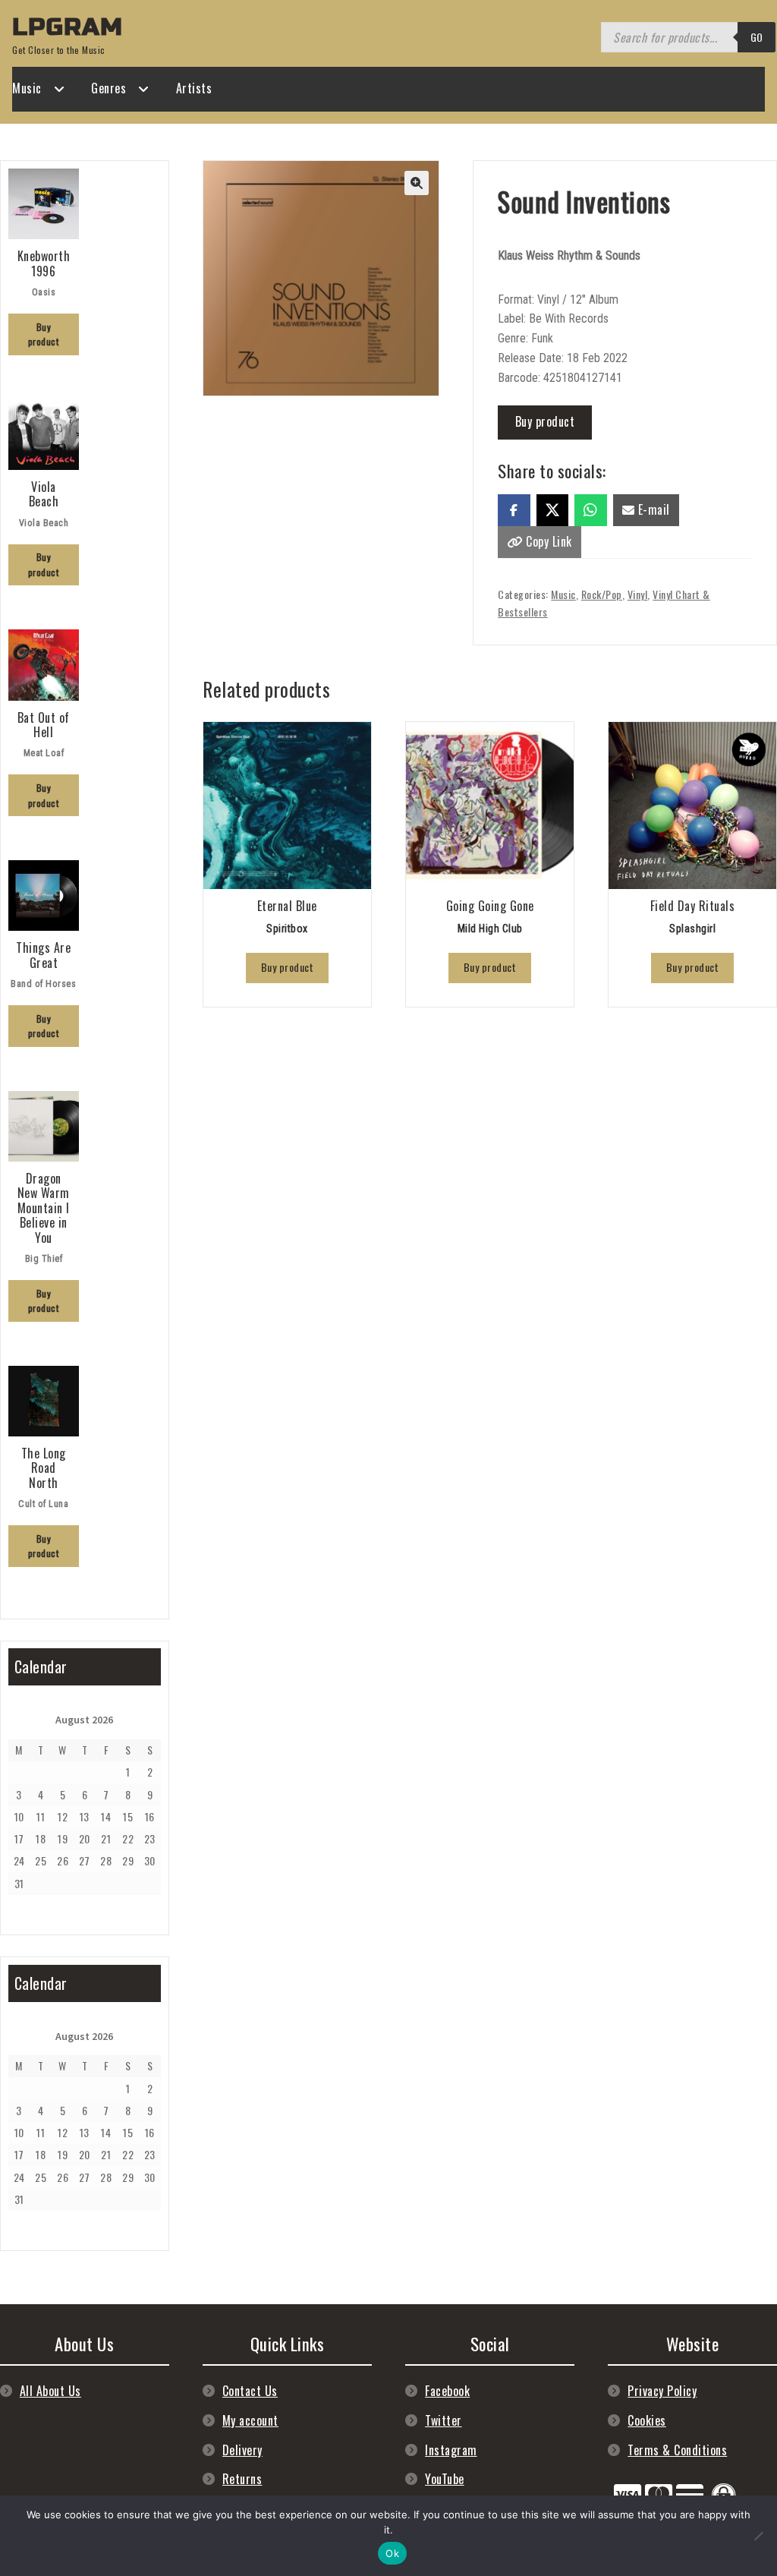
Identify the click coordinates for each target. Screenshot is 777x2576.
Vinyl (638, 594)
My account (250, 2420)
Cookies (647, 2420)
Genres (109, 88)
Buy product (545, 421)
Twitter (444, 2420)
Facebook (447, 2391)
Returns (242, 2479)
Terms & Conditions (677, 2450)
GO (757, 37)
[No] (758, 2536)
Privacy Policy (662, 2391)
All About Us (50, 2391)
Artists (194, 88)
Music (27, 88)
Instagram (451, 2450)
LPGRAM (68, 27)
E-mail (652, 509)
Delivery (242, 2450)
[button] (417, 183)
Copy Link (547, 541)
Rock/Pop (602, 594)
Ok (392, 2553)
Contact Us (250, 2391)
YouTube (445, 2479)
